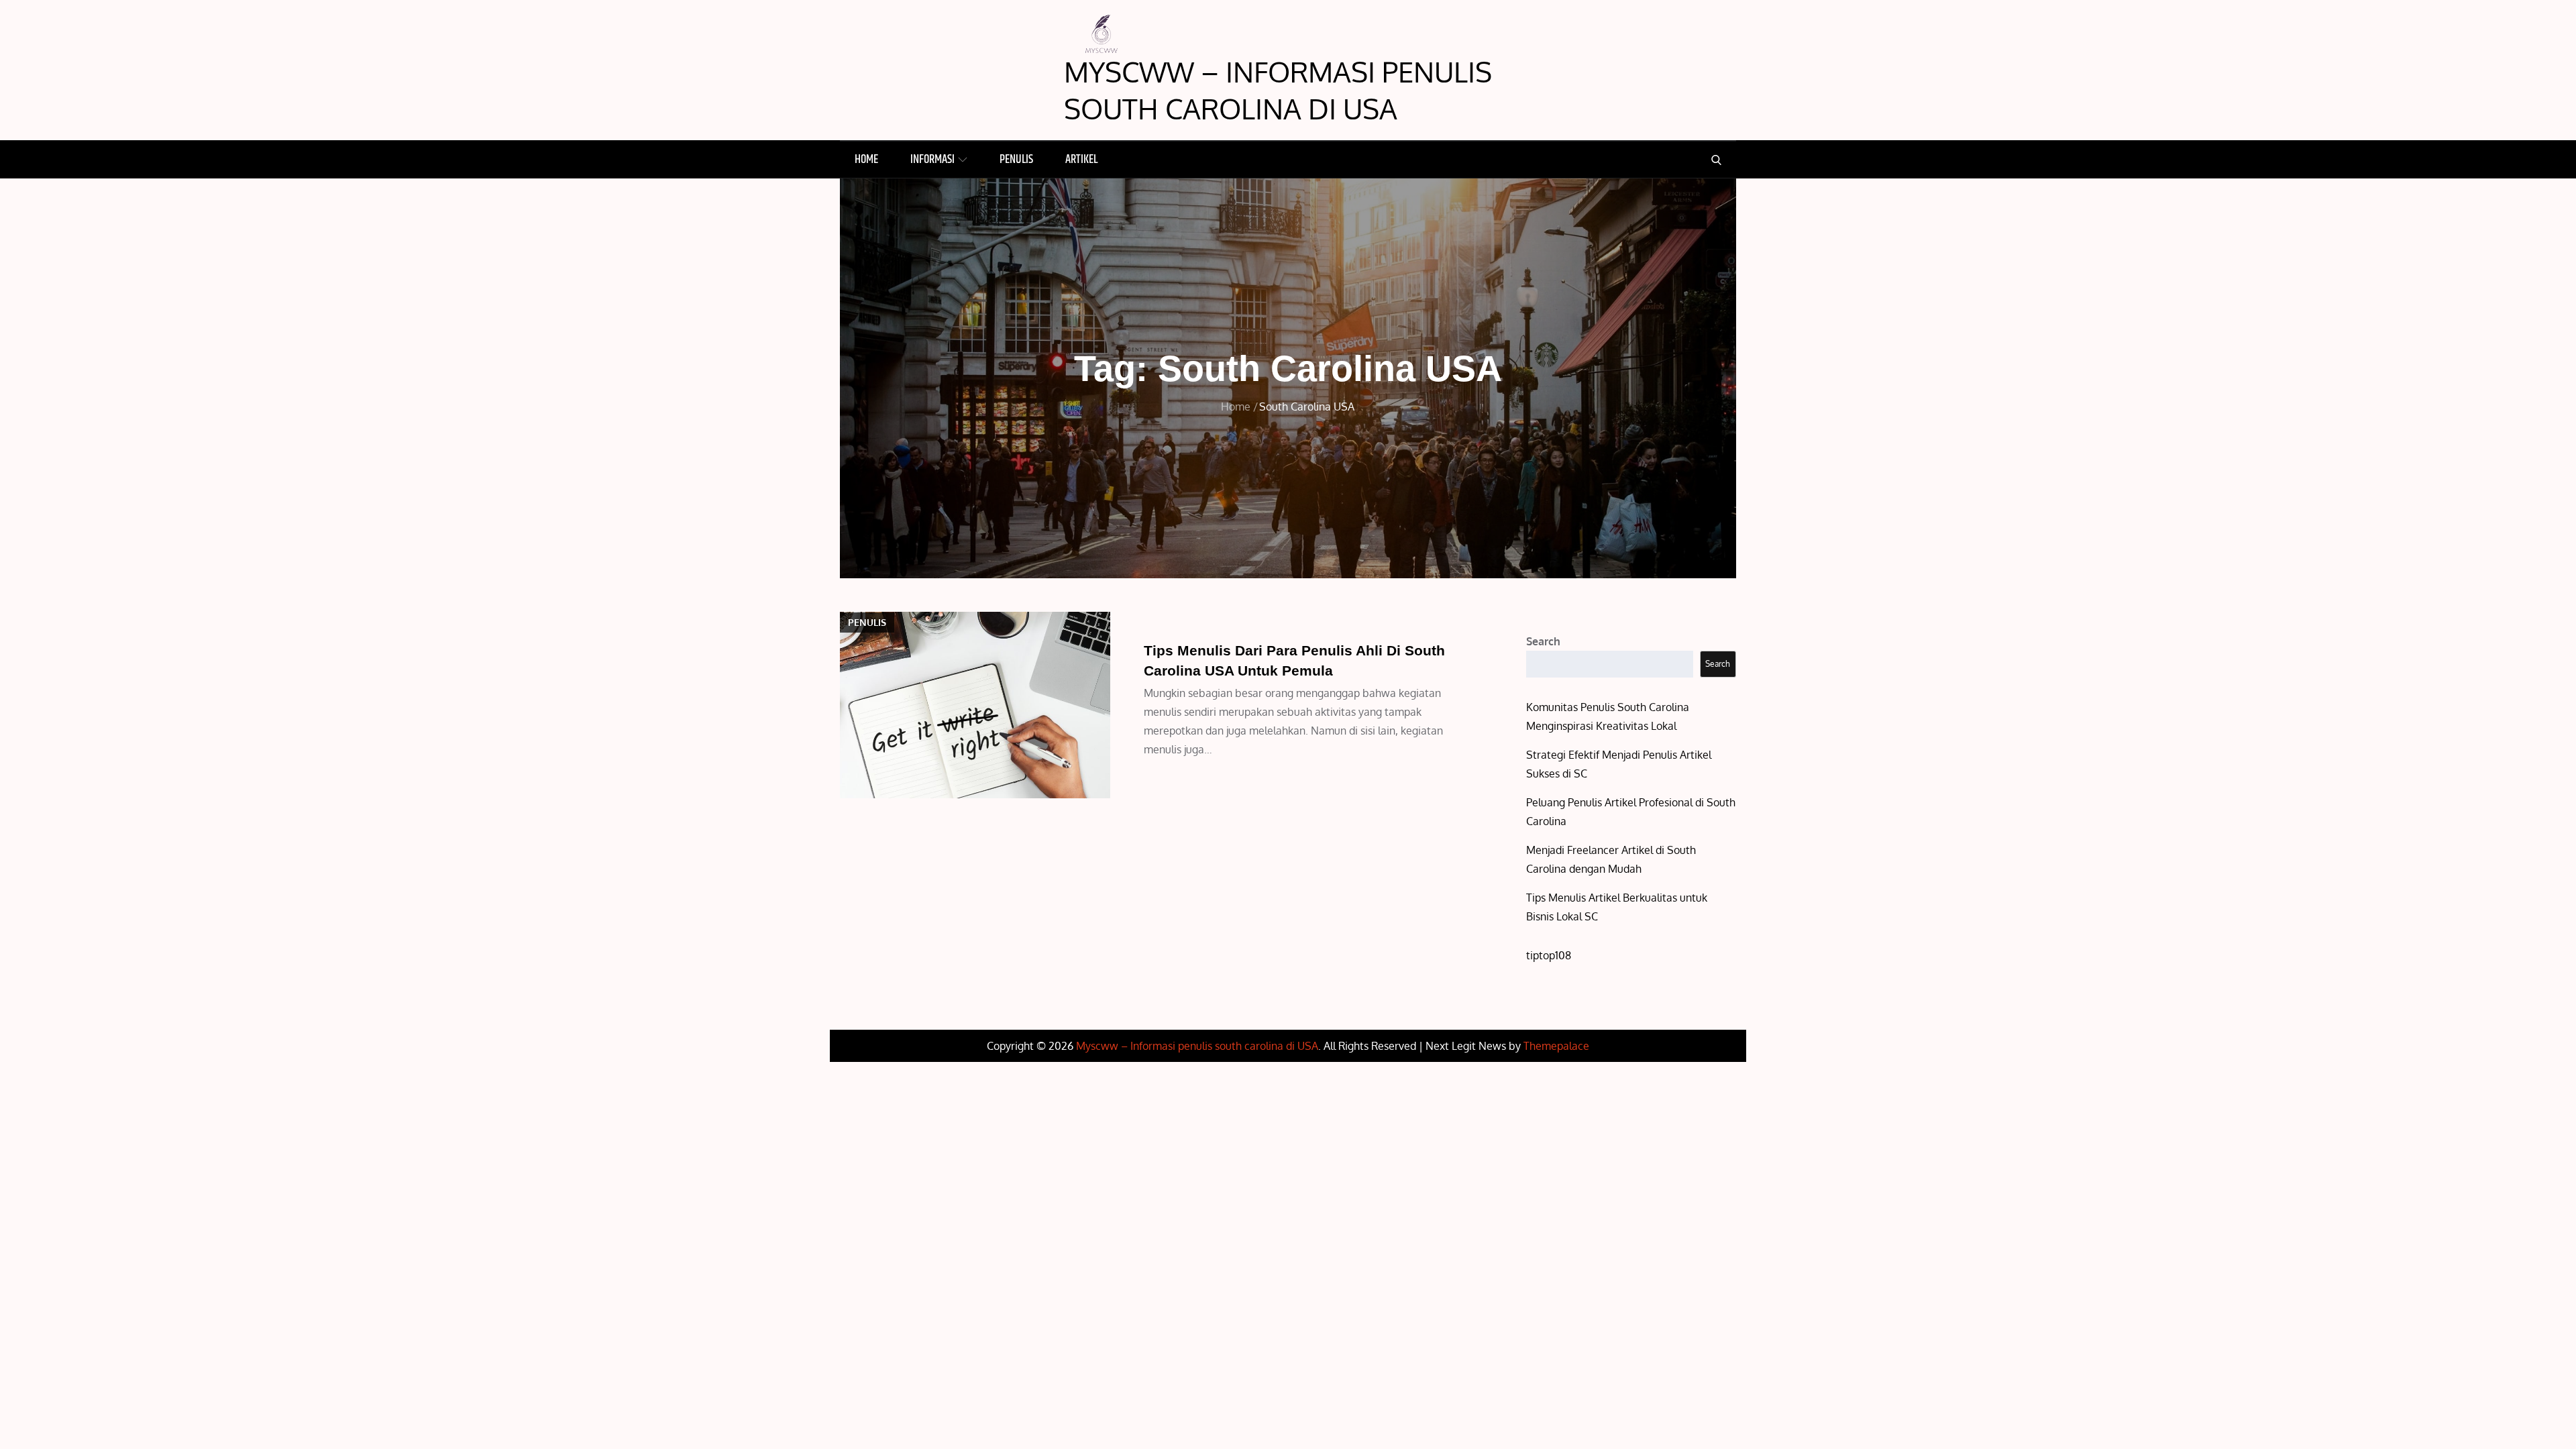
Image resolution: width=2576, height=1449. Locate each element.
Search (1543, 641)
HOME (866, 160)
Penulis (1016, 160)
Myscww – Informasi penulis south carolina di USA (1278, 90)
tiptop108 (1549, 955)
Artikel (1081, 160)
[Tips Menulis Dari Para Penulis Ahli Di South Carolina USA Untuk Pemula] (975, 705)
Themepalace (1556, 1046)
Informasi (932, 160)
